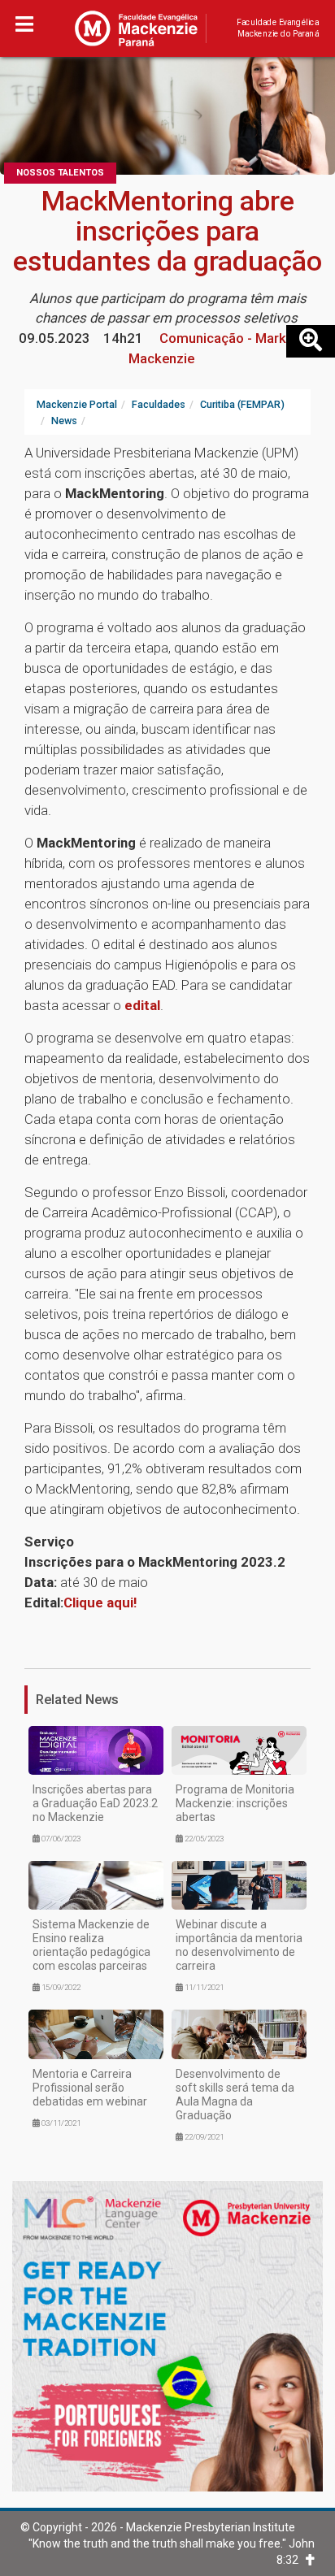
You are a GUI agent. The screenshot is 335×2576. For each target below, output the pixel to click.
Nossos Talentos (60, 173)
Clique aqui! (100, 1602)
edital (142, 1005)
